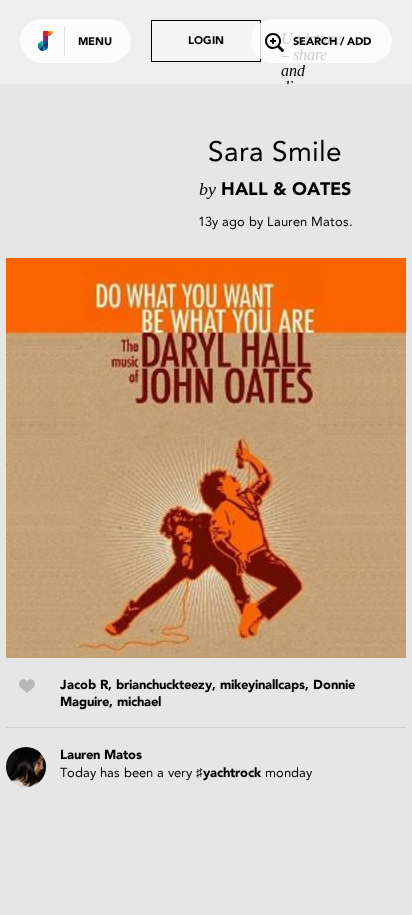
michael (139, 702)
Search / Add (332, 42)
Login (206, 41)
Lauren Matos (308, 221)
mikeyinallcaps (262, 685)
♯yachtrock (228, 773)
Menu (95, 42)
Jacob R (84, 685)
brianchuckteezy (164, 685)
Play (206, 458)
